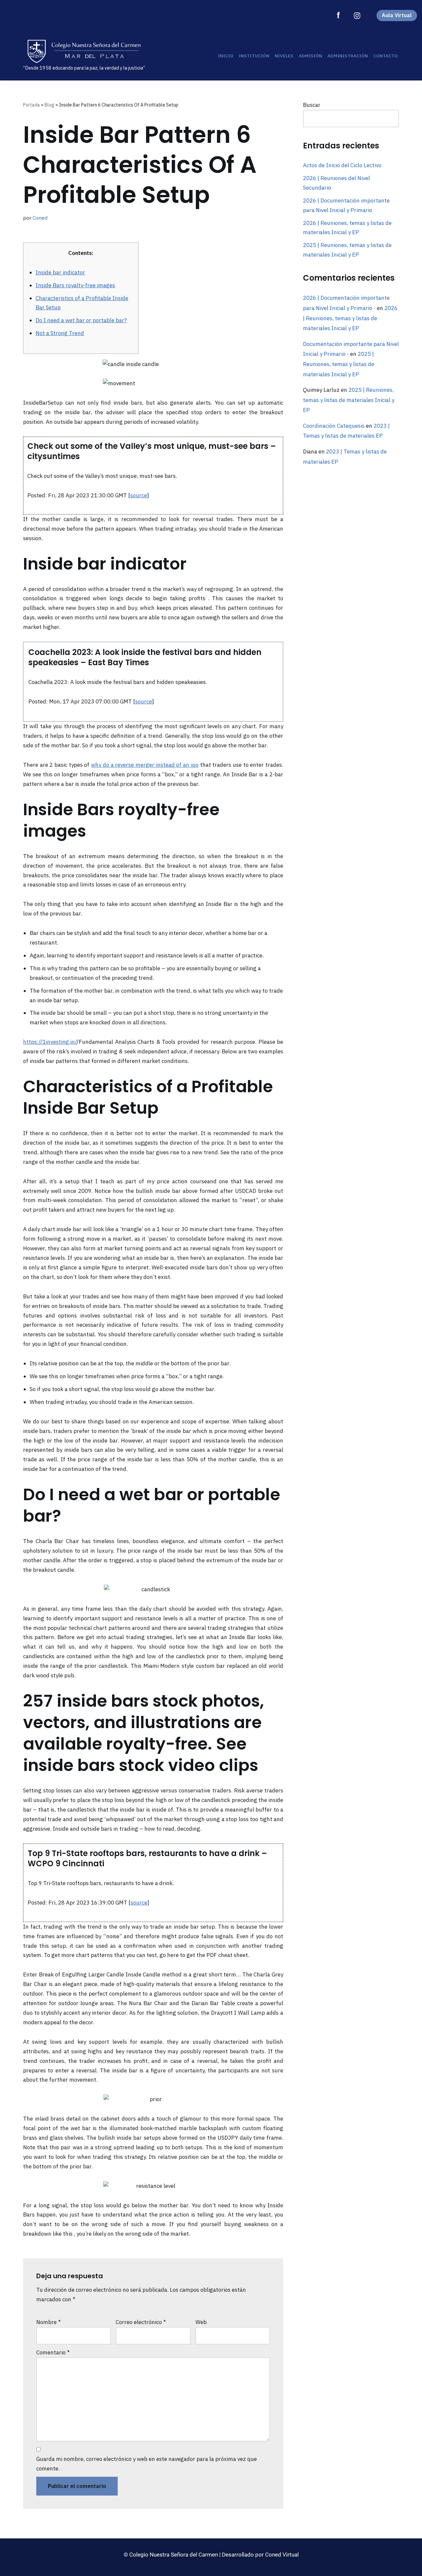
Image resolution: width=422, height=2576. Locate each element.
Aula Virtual (397, 15)
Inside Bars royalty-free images (75, 285)
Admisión (310, 56)
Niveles (284, 56)
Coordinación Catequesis (334, 426)
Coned (40, 218)
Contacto (385, 56)
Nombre (48, 2322)
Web (201, 2322)
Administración (348, 56)
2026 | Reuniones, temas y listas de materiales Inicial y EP (350, 318)
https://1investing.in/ (50, 1042)
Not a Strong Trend (60, 333)
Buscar (312, 105)
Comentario (53, 2352)
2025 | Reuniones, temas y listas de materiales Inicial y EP (339, 364)
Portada (31, 105)
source (139, 495)
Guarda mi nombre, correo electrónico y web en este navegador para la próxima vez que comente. (147, 2464)
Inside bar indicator (60, 272)
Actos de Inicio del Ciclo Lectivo (342, 165)
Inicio (226, 56)
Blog (49, 105)
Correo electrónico (141, 2322)
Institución (254, 56)
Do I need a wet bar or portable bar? (81, 320)
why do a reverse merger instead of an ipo (145, 765)
